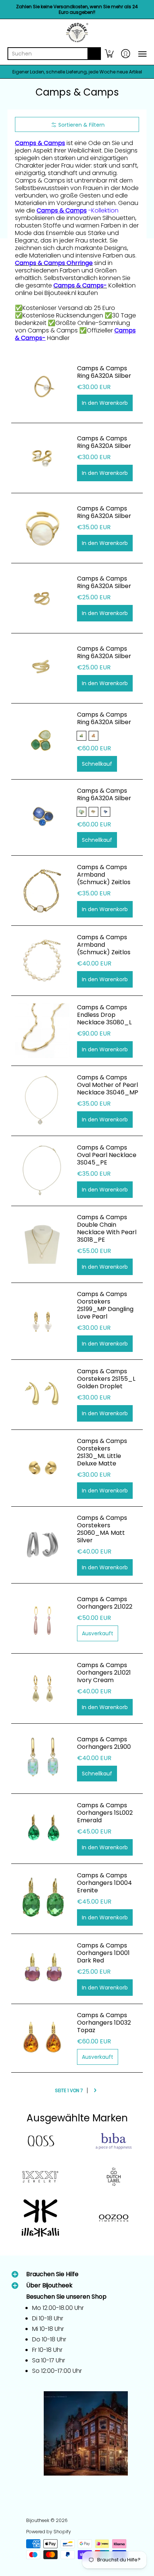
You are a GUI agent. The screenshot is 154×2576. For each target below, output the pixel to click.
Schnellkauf (97, 764)
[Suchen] (94, 54)
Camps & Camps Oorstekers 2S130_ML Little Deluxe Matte (102, 1452)
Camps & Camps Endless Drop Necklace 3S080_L (104, 1015)
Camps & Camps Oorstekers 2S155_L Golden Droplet (106, 1379)
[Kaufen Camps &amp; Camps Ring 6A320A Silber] (42, 388)
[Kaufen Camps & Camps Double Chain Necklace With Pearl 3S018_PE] (42, 1244)
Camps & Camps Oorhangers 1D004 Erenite (104, 1883)
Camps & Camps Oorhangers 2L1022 (105, 1603)
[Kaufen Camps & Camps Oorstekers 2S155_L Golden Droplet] (42, 1395)
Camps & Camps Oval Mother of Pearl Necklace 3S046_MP (108, 1085)
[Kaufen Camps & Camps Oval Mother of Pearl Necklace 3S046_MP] (42, 1101)
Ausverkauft (98, 1633)
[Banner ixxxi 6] (40, 2177)
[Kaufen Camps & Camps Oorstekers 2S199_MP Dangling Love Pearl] (42, 1321)
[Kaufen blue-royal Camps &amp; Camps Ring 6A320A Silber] (42, 817)
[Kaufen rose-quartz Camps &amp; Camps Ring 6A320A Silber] (42, 741)
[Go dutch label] (114, 2177)
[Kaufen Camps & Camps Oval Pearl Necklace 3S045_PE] (42, 1171)
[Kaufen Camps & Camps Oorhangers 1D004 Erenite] (42, 1899)
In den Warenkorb (105, 403)
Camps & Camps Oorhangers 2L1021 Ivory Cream (104, 1673)
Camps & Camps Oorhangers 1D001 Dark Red (103, 1953)
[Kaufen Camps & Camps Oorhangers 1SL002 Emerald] (42, 1829)
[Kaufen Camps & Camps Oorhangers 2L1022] (42, 1618)
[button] (109, 54)
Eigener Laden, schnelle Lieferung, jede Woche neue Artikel (77, 72)
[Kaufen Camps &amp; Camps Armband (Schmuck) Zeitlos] (42, 891)
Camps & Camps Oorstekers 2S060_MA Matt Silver (102, 1529)
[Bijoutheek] (77, 33)
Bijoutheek (38, 2520)
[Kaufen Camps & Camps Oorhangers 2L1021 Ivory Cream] (42, 1688)
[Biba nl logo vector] (114, 2141)
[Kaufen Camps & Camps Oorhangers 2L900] (42, 1759)
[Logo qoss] (40, 2141)
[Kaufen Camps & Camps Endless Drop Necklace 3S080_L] (42, 1031)
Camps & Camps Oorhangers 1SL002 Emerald (105, 1813)
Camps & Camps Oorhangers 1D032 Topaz (104, 2023)
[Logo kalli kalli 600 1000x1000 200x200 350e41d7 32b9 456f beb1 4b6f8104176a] (40, 2218)
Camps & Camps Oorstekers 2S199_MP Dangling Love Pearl (105, 1305)
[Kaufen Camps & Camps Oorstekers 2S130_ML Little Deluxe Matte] (42, 1468)
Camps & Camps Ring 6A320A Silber (104, 372)
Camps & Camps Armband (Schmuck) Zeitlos (104, 875)
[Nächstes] (95, 2090)
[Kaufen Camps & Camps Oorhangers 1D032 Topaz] (42, 2038)
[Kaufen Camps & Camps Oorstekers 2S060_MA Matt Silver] (42, 1545)
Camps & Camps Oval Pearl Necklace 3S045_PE (107, 1155)
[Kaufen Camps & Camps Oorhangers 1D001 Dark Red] (42, 1969)
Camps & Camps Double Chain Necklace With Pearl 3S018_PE (107, 1228)
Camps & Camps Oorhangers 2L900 (104, 1743)
